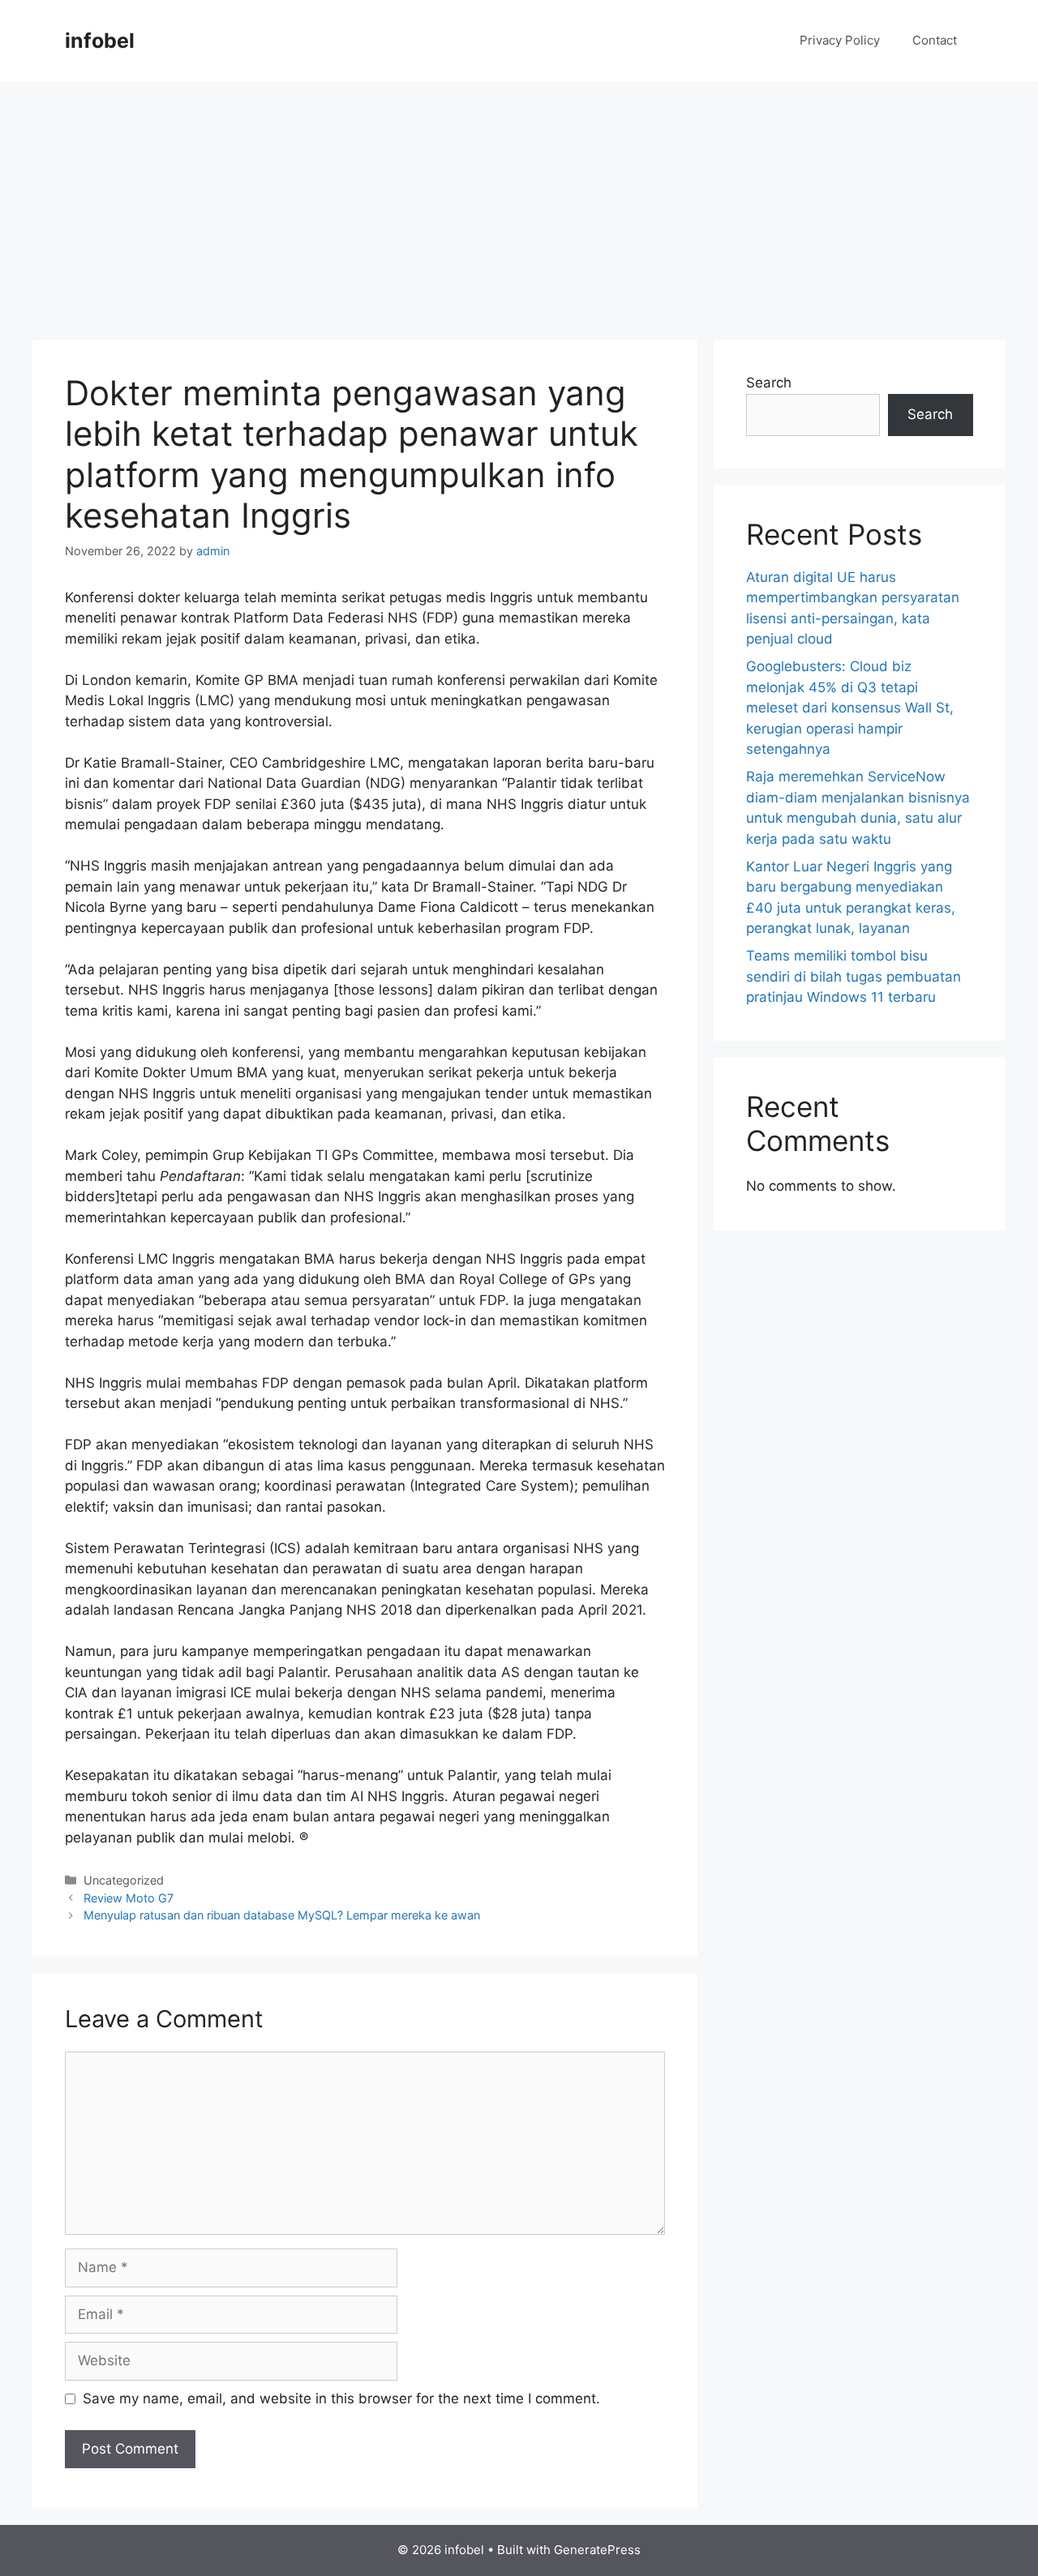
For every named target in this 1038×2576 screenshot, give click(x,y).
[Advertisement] (519, 203)
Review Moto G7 (129, 1898)
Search (769, 383)
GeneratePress (597, 2550)
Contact (935, 40)
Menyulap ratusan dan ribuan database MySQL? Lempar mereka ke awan (282, 1915)
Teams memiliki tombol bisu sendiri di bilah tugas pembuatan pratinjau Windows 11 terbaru (854, 976)
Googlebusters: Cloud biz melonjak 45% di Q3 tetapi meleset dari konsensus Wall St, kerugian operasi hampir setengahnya (850, 708)
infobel (100, 41)
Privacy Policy (840, 40)
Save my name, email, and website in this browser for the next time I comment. (341, 2398)
